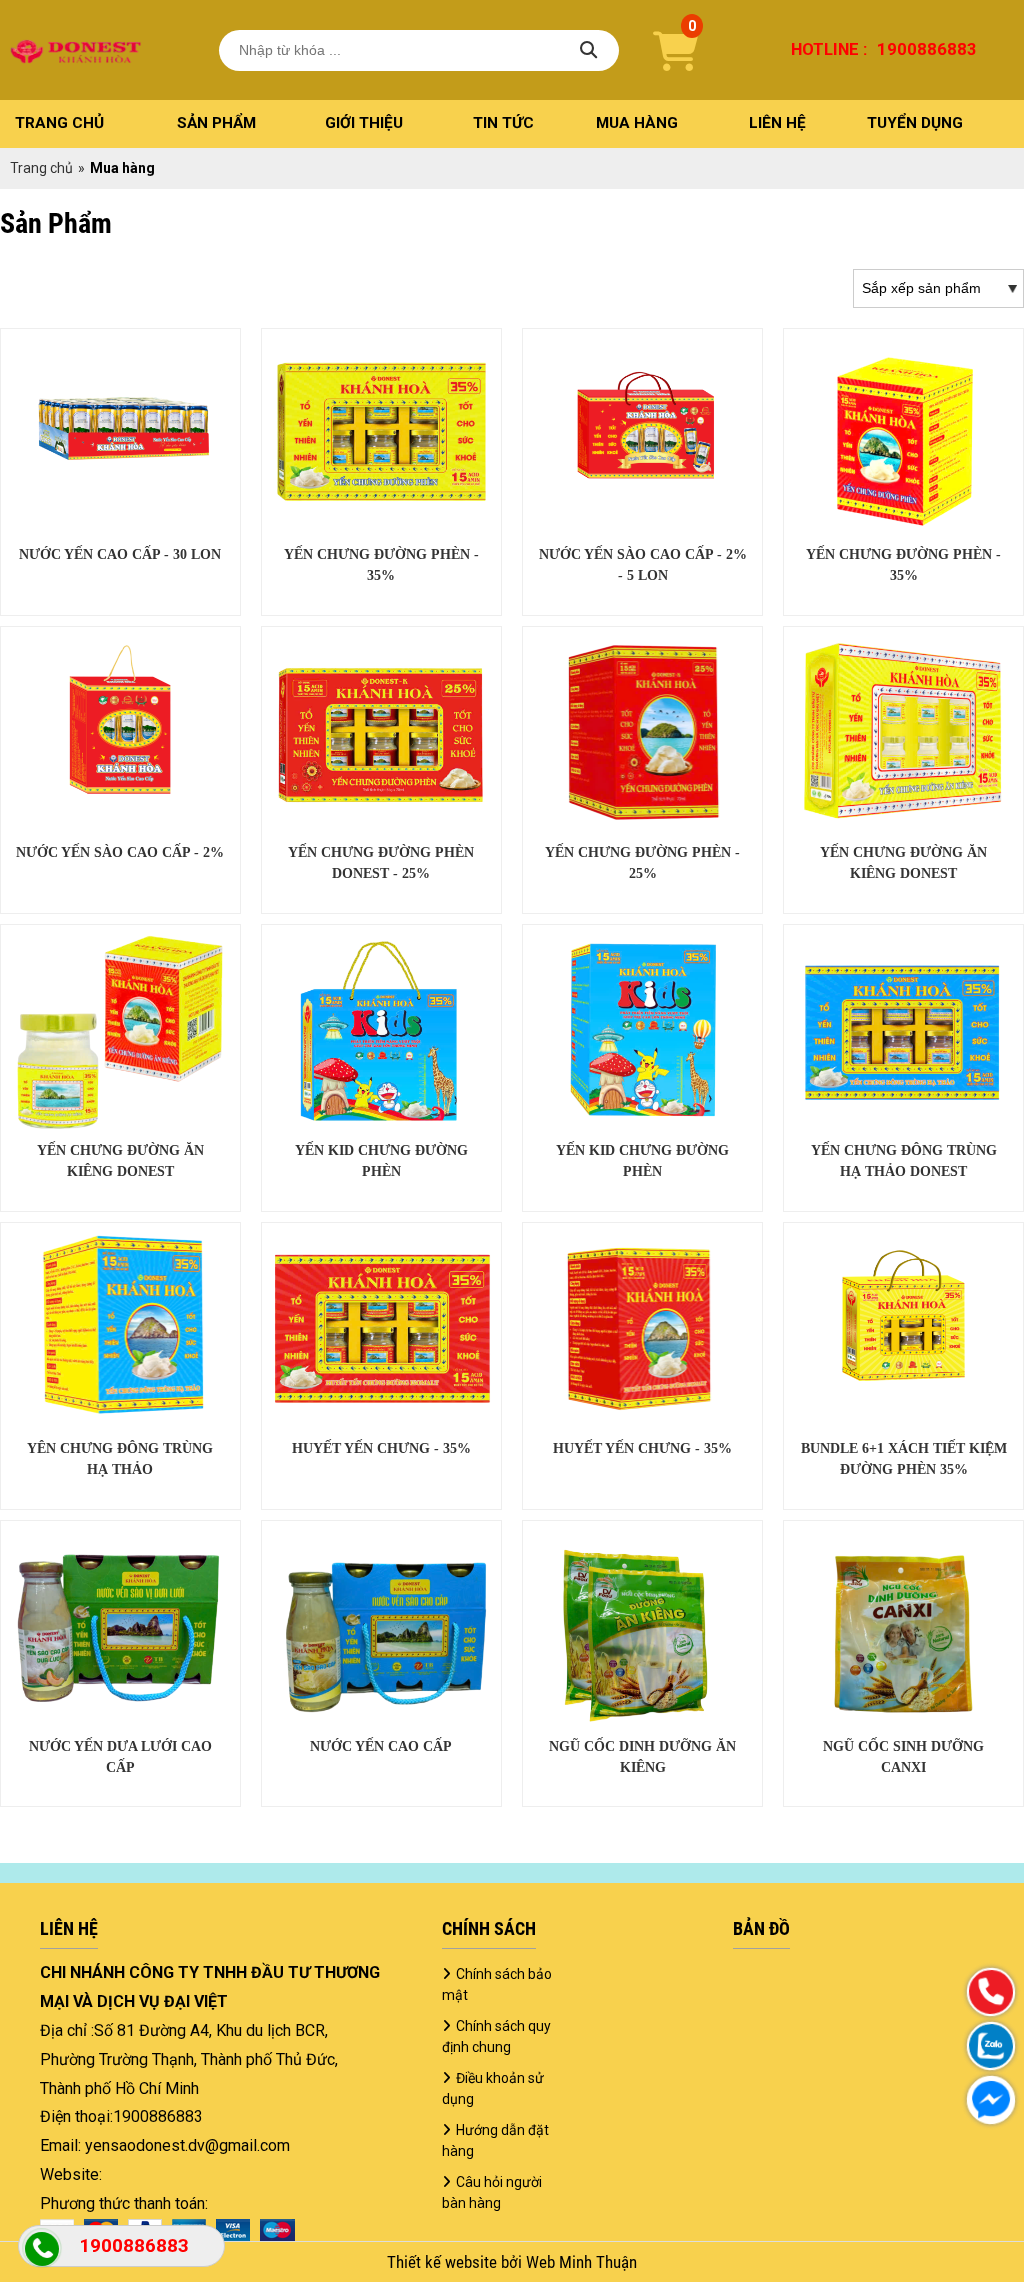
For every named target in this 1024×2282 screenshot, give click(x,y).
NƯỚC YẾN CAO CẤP (381, 1746)
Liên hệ (777, 123)
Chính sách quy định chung (496, 2036)
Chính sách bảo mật (497, 1984)
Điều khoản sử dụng (493, 2088)
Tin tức (503, 123)
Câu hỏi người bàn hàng (492, 2192)
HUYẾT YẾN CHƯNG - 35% (381, 1448)
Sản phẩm (216, 123)
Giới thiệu (364, 123)
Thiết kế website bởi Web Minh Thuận (512, 2262)
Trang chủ (59, 123)
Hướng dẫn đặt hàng (495, 2140)
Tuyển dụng (915, 123)
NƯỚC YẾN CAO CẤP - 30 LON (120, 554)
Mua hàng (637, 123)
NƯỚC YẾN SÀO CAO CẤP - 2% (120, 852)
